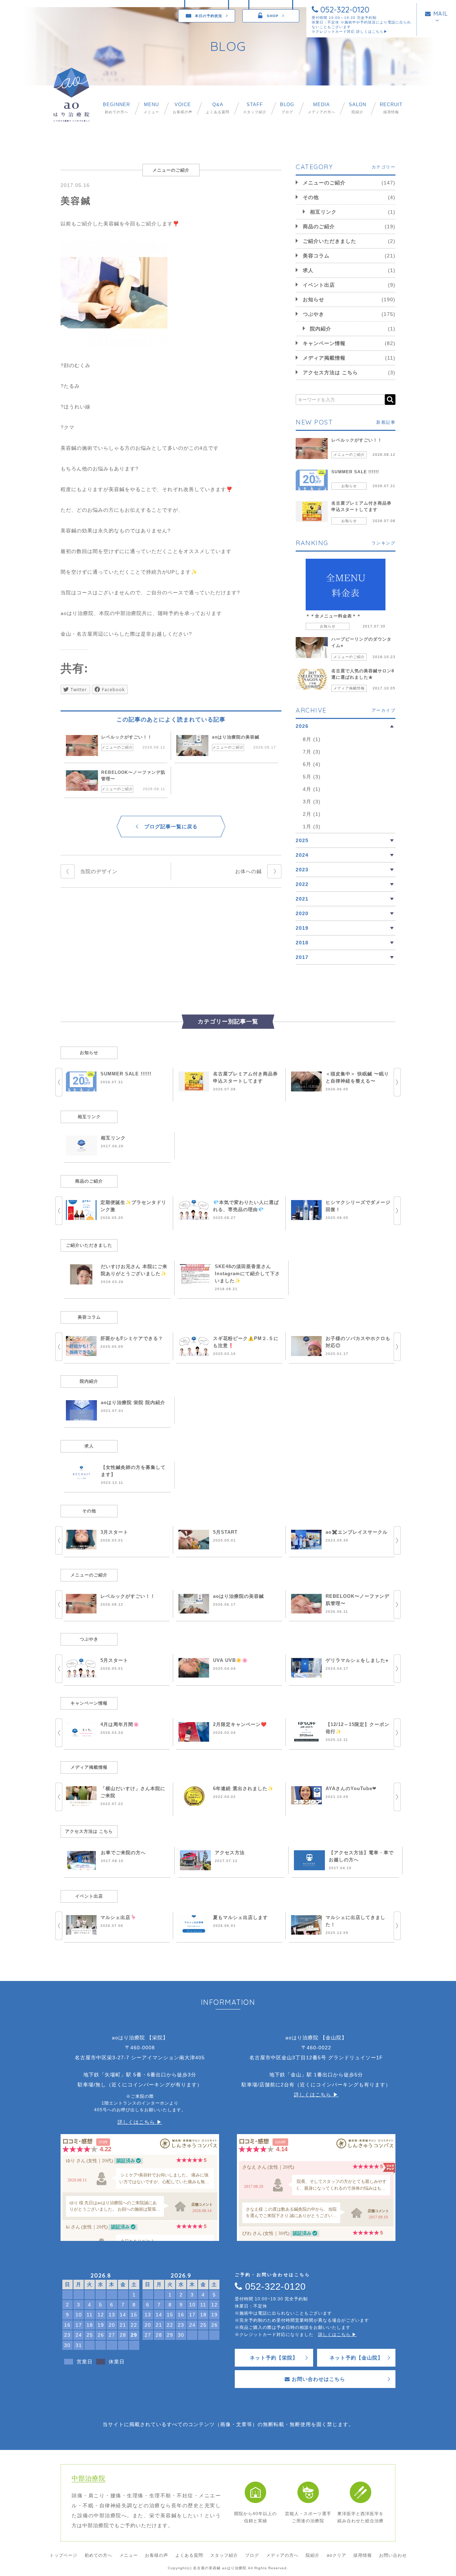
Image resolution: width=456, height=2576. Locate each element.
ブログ (287, 108)
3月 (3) (312, 802)
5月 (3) (312, 777)
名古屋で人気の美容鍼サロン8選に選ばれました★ (363, 674)
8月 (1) (312, 739)
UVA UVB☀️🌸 (230, 1660)
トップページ (63, 2555)
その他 (311, 197)
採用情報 (391, 108)
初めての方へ (116, 108)
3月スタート (114, 1532)
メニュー (151, 108)
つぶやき (313, 314)
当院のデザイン (99, 871)
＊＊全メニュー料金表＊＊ (333, 616)
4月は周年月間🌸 (120, 1724)
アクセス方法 (230, 1853)
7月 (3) (312, 752)
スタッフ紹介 (255, 108)
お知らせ (313, 299)
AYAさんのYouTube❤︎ (351, 1788)
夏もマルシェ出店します (240, 1917)
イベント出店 (319, 285)
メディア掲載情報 (324, 358)
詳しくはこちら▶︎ (372, 32)
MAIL (440, 14)
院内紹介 (321, 329)
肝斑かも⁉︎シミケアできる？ (132, 1338)
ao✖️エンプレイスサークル (357, 1532)
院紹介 (357, 108)
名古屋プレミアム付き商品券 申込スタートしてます (361, 506)
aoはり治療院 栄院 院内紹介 (133, 1402)
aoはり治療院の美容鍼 (236, 737)
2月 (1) (312, 814)
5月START (225, 1532)
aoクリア (336, 2555)
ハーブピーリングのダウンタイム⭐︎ (361, 642)
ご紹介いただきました (330, 241)
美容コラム (316, 256)
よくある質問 (218, 108)
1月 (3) (312, 826)
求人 (308, 270)
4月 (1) (312, 789)
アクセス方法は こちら (330, 372)
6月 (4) (312, 764)
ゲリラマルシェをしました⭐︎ (357, 1660)
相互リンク (323, 212)
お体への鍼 (248, 871)
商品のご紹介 (319, 226)
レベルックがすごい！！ (127, 737)
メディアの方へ (322, 108)
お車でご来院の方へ (123, 1853)
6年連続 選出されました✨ (243, 1788)
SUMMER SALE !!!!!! (355, 472)
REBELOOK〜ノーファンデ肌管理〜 (133, 776)
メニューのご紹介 (117, 747)
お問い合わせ (393, 2555)
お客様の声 (183, 108)
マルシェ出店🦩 (118, 1917)
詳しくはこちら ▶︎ (140, 2122)
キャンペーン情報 (324, 343)
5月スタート (114, 1660)
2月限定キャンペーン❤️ (240, 1724)
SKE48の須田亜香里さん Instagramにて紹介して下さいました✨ (247, 1274)
